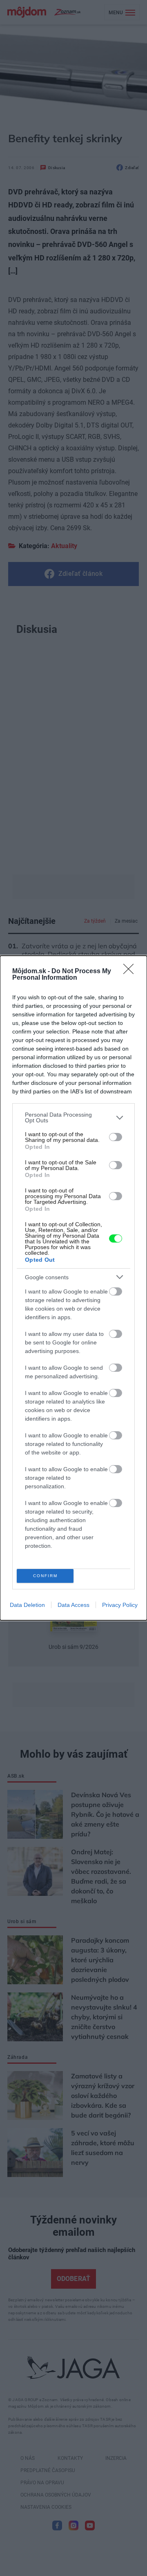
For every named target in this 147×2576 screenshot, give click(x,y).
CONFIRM (45, 1576)
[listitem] (73, 1117)
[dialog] (73, 1288)
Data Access (73, 1605)
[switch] (116, 1137)
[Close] (131, 972)
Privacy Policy (120, 1605)
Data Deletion (27, 1605)
